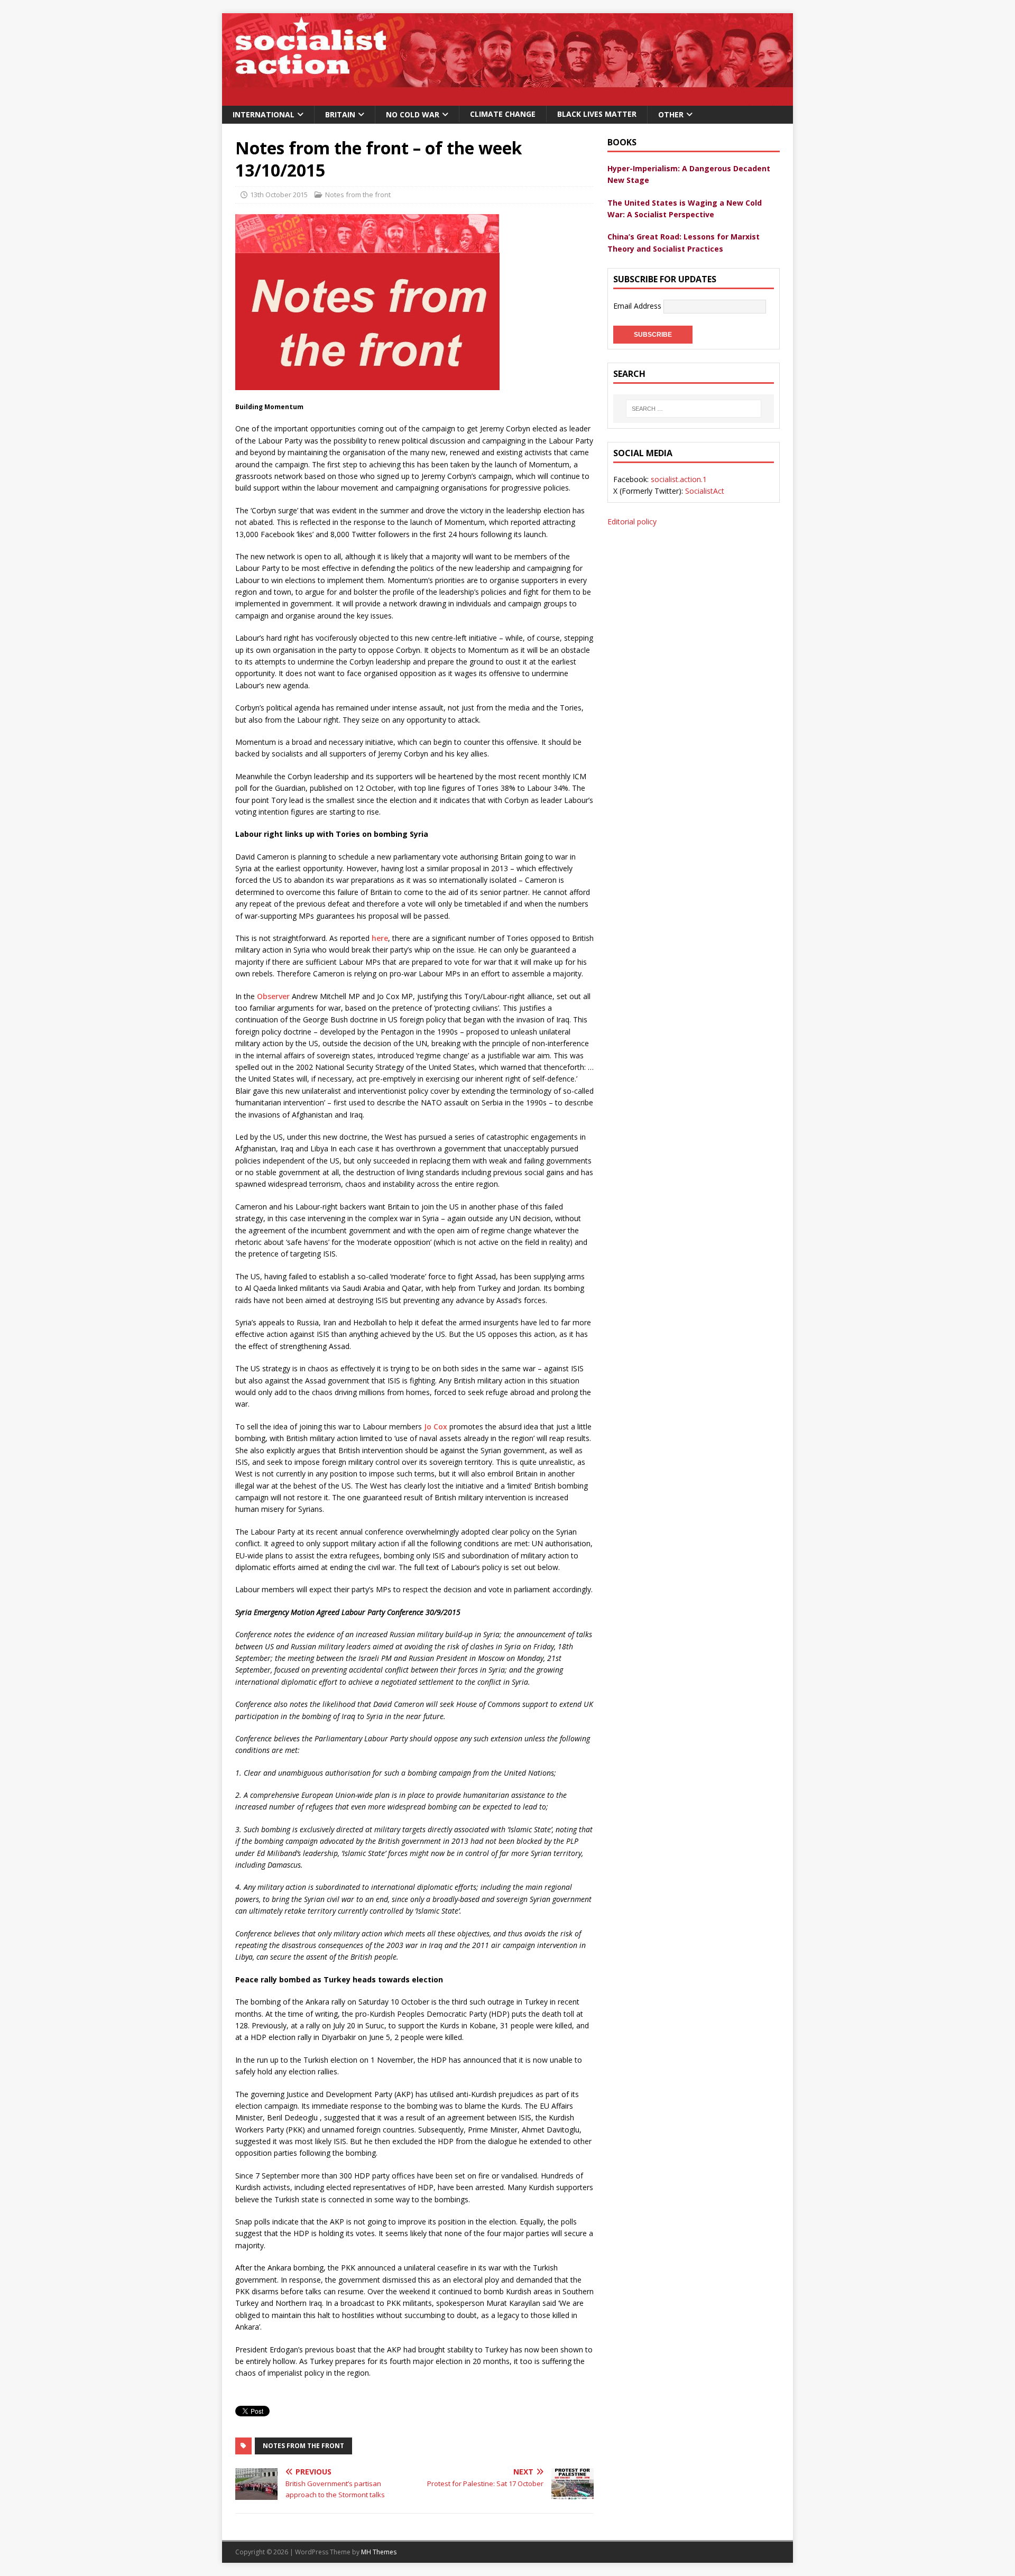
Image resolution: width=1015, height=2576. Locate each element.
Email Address (638, 306)
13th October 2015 (279, 195)
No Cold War (413, 114)
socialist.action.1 (679, 479)
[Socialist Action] (508, 100)
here (380, 938)
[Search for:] (694, 409)
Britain (340, 114)
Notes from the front (358, 195)
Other (671, 114)
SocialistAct (705, 491)
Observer (273, 996)
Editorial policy (632, 521)
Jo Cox (436, 1427)
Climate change (503, 114)
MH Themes (379, 2552)
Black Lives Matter (597, 114)
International (264, 114)
